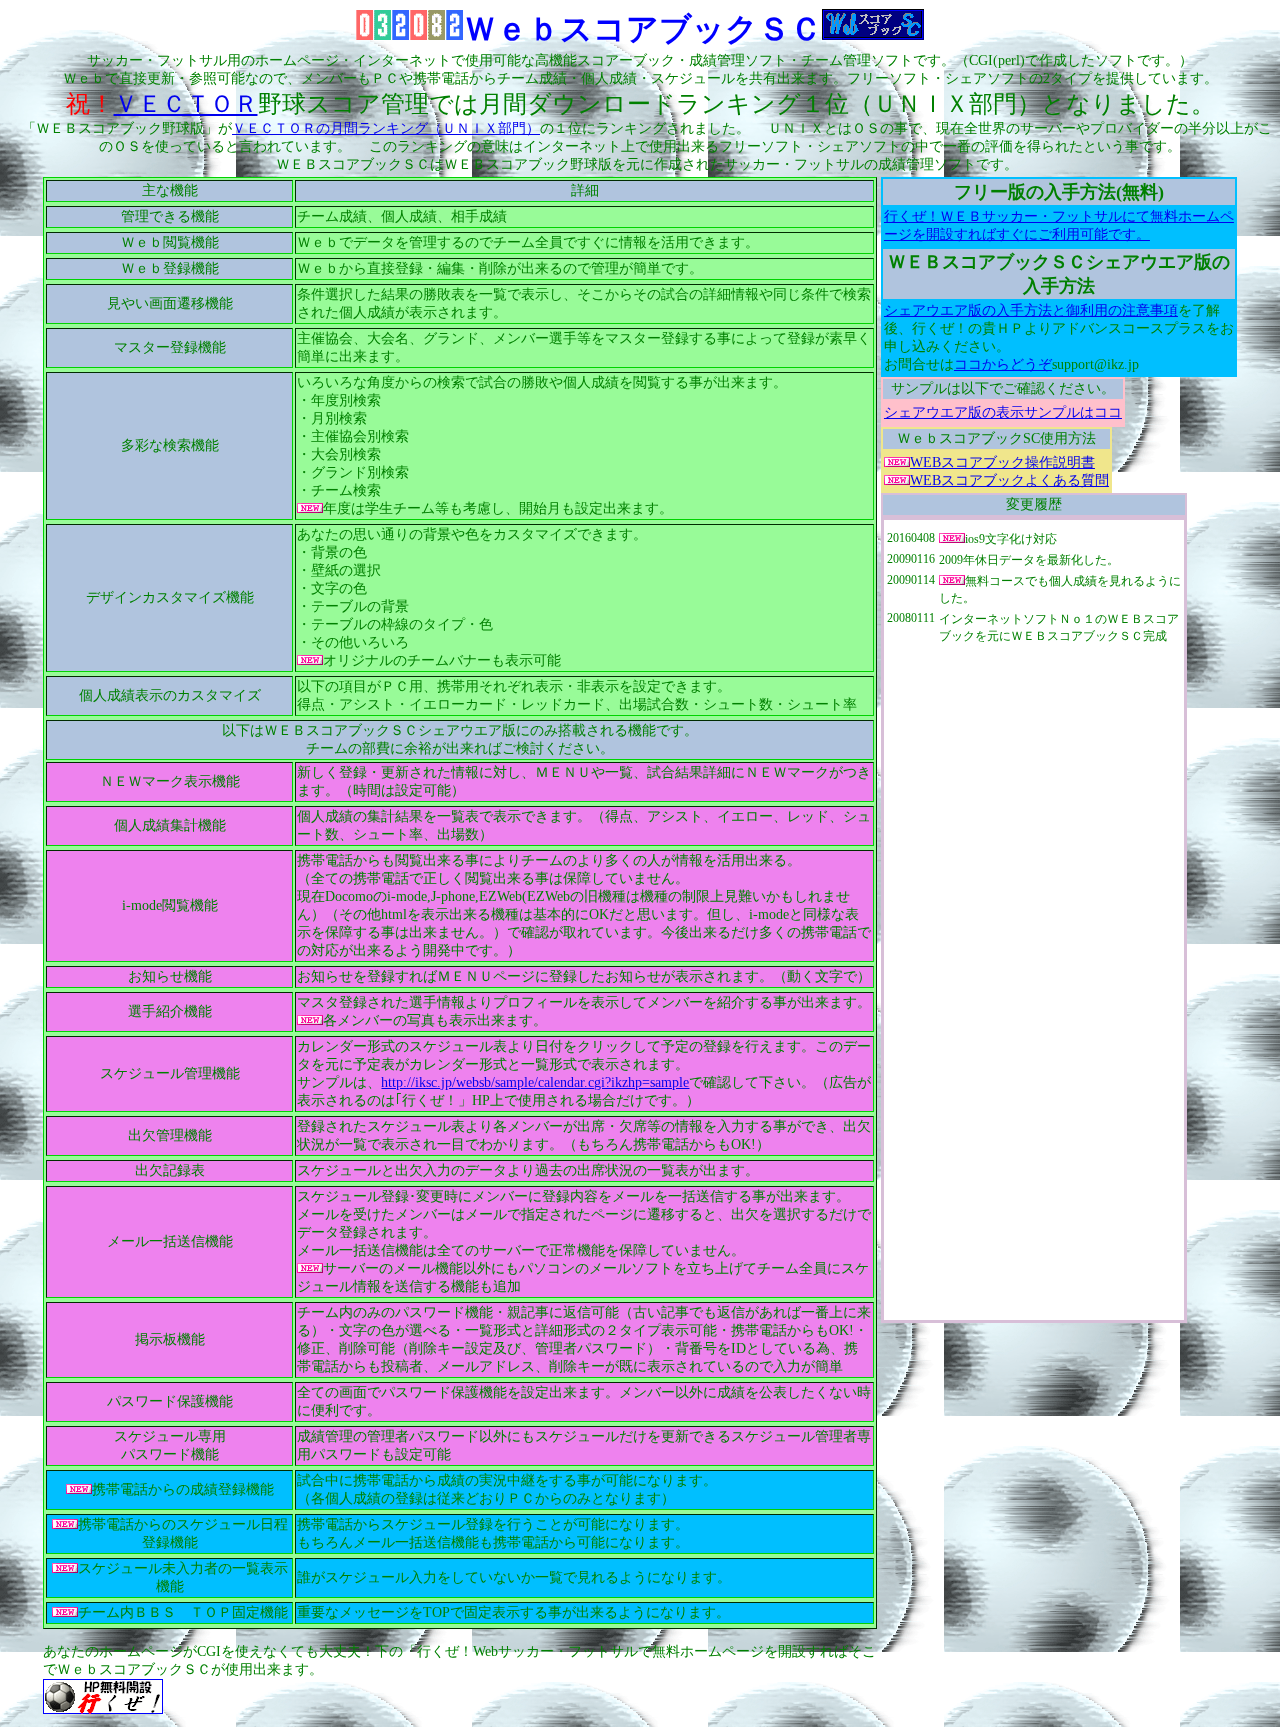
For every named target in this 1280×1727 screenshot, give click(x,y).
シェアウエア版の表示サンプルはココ (1003, 412)
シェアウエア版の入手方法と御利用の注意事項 (1031, 310)
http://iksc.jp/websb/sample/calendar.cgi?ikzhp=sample (535, 1082)
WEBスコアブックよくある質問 (1009, 480)
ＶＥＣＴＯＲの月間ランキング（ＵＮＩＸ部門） (386, 128)
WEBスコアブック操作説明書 (1002, 462)
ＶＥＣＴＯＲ (186, 104)
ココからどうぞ (1003, 364)
